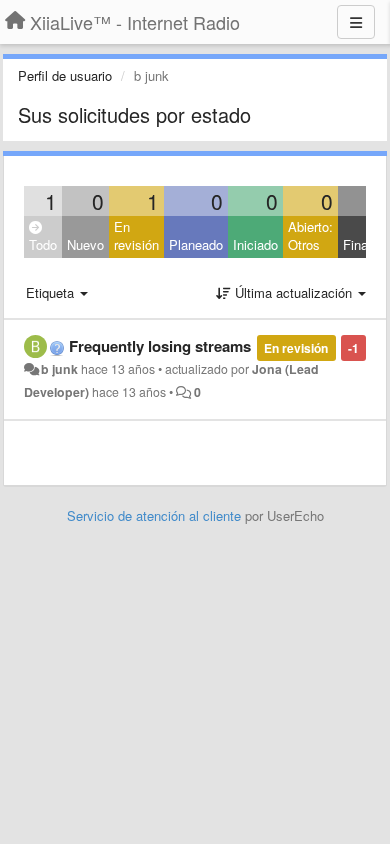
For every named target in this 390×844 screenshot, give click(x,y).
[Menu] (356, 22)
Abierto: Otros (310, 236)
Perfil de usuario (65, 75)
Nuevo (85, 244)
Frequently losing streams (160, 346)
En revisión (136, 236)
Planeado (196, 244)
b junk (59, 369)
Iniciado (255, 244)
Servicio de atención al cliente (156, 515)
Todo (43, 244)
